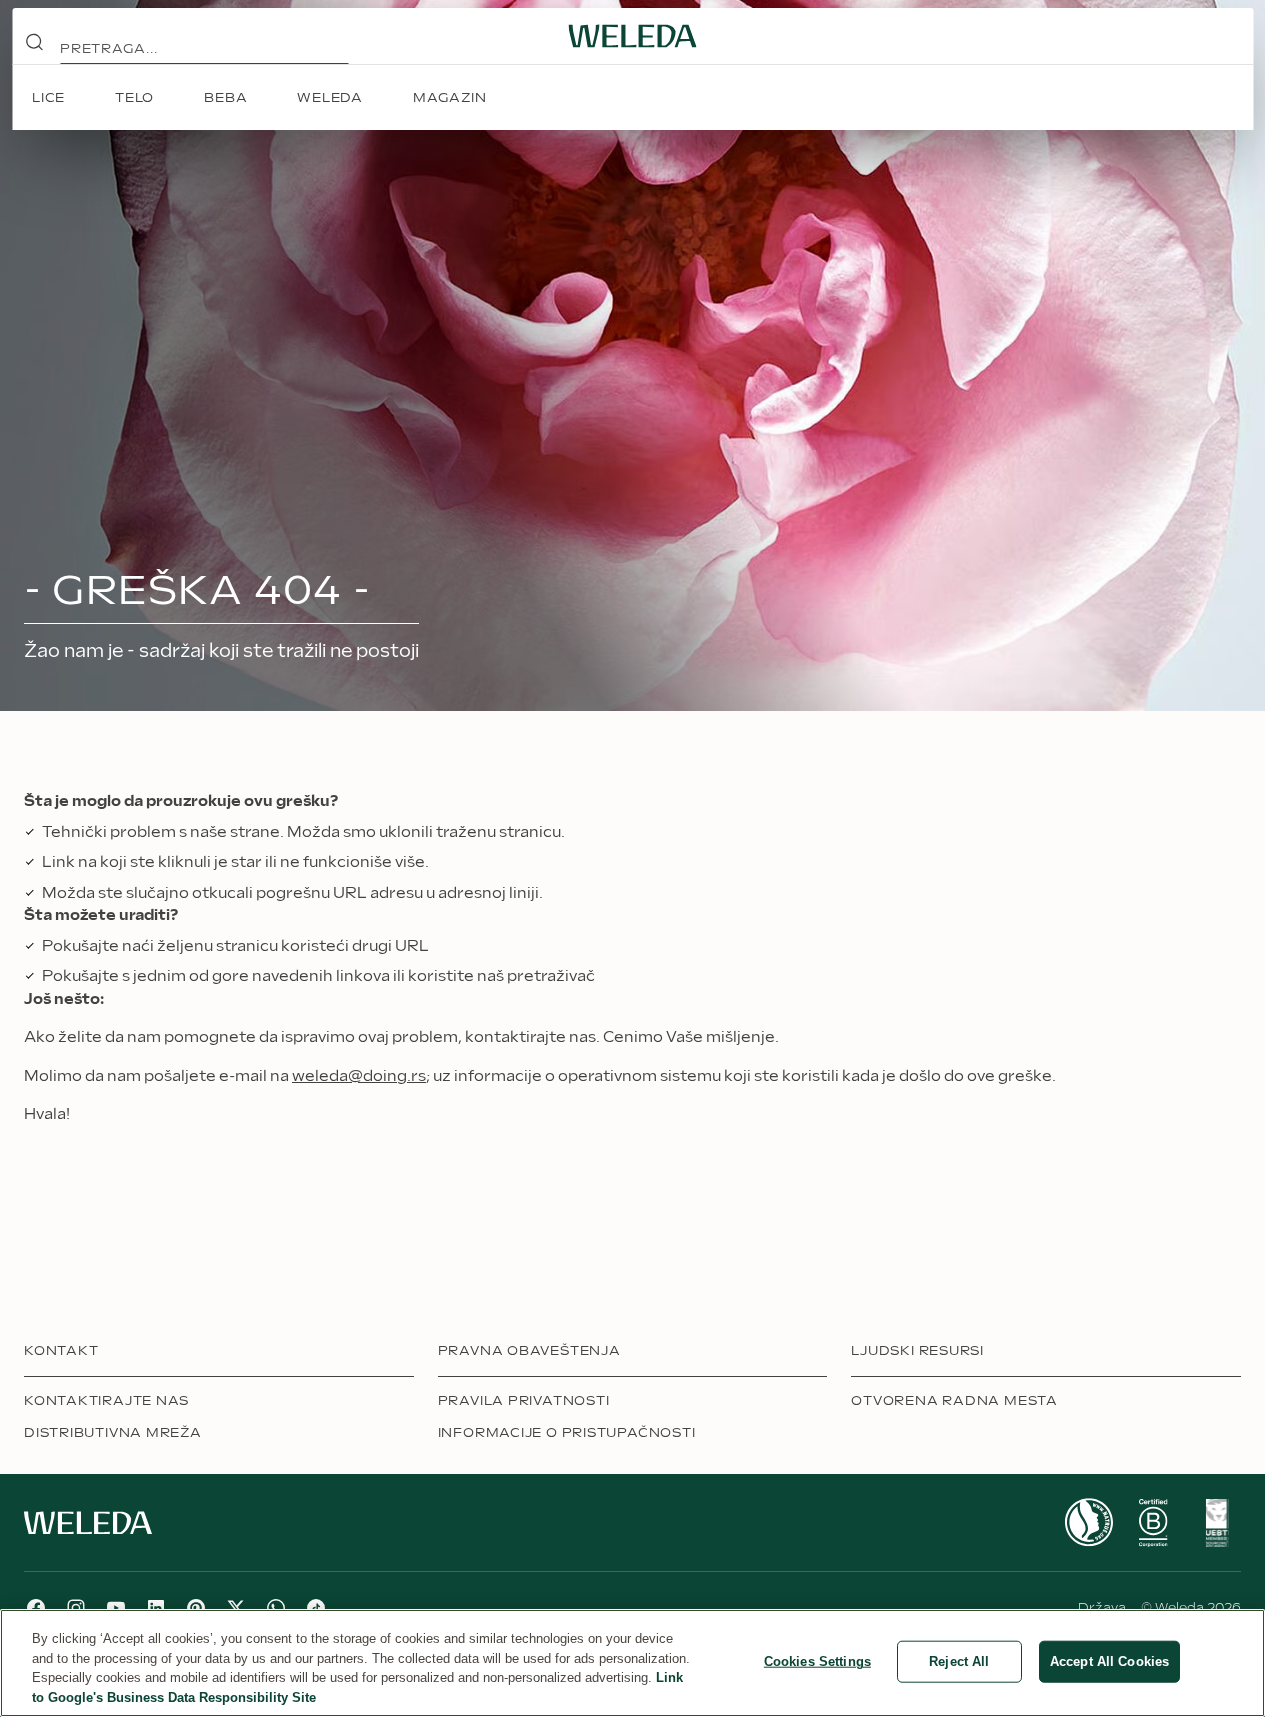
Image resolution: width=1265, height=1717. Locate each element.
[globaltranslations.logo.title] (633, 36)
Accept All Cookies (1109, 1661)
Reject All (959, 1661)
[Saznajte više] (1089, 1522)
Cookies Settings (817, 1661)
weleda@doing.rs (359, 1076)
